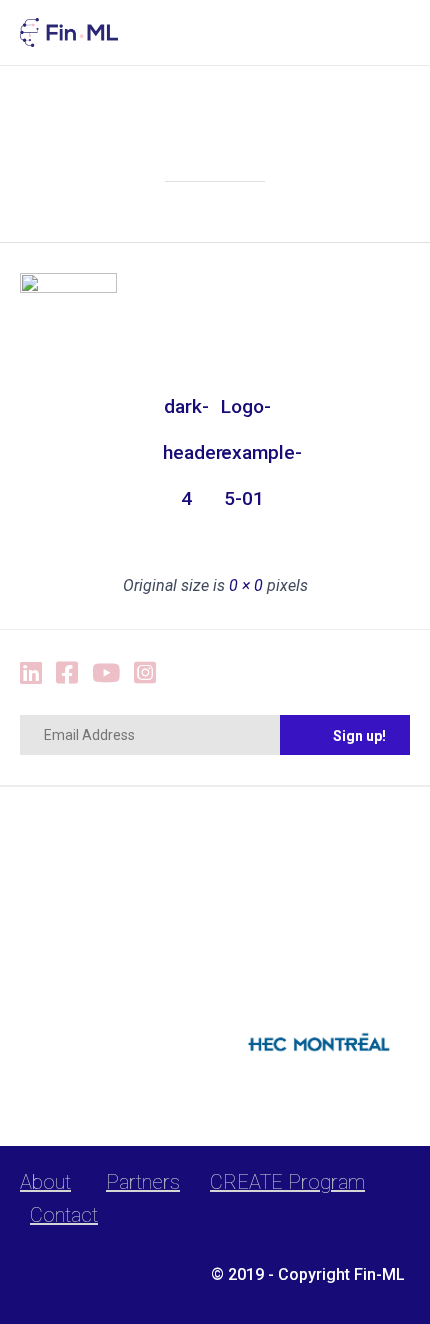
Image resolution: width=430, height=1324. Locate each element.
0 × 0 (246, 585)
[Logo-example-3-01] (68, 288)
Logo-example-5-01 (244, 412)
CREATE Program (287, 1182)
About (45, 1182)
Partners (143, 1182)
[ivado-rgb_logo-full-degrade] (112, 986)
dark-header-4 (186, 412)
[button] (345, 735)
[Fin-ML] (69, 32)
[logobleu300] (317, 1070)
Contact (64, 1215)
